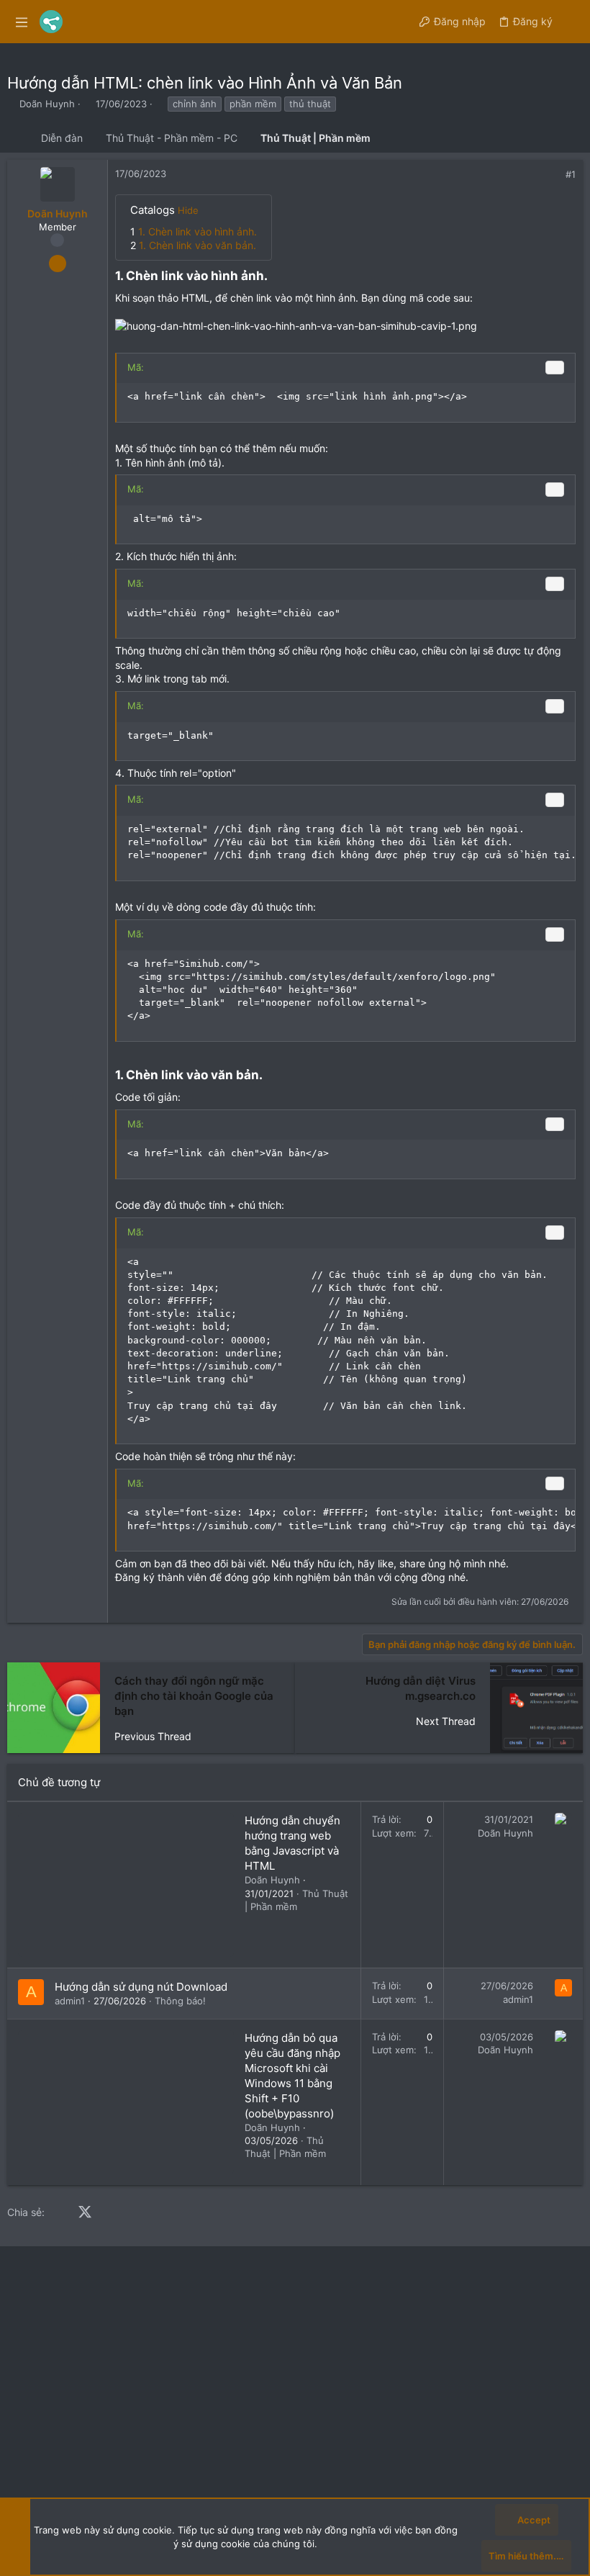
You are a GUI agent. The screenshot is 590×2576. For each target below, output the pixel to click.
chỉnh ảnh (195, 104)
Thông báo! (180, 2001)
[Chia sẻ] (551, 175)
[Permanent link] (273, 277)
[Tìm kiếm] (571, 22)
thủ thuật (310, 104)
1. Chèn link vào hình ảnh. (198, 231)
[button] (22, 22)
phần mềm (253, 104)
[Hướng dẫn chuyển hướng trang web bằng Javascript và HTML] (126, 1885)
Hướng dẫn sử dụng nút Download (141, 1987)
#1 (571, 174)
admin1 (70, 2001)
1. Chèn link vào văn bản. (198, 245)
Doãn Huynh (47, 104)
